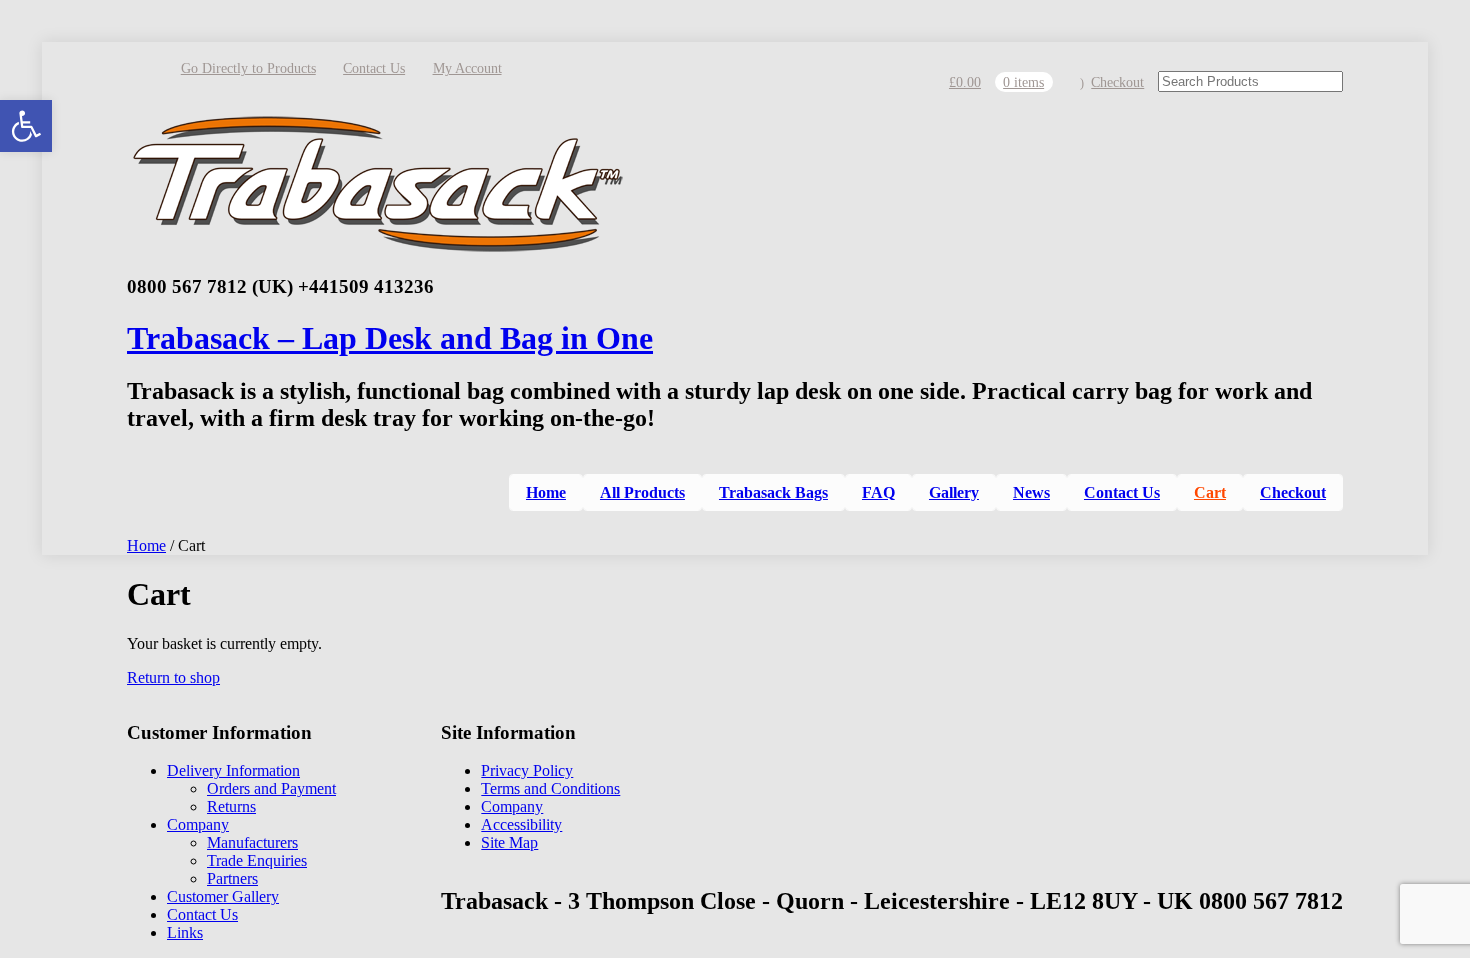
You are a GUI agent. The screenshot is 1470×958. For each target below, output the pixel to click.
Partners (232, 878)
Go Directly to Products (248, 68)
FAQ (878, 492)
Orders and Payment (271, 788)
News (1031, 492)
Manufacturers (252, 842)
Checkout (1117, 82)
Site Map (509, 842)
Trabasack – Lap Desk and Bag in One (390, 338)
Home (546, 492)
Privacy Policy (527, 770)
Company (198, 824)
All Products (642, 492)
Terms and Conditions (550, 788)
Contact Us (374, 68)
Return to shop (173, 677)
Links (185, 932)
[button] (26, 126)
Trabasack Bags (773, 492)
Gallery (954, 492)
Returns (231, 806)
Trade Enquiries (257, 860)
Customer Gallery (223, 896)
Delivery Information (233, 770)
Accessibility (521, 824)
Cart (1210, 492)
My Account (467, 68)
